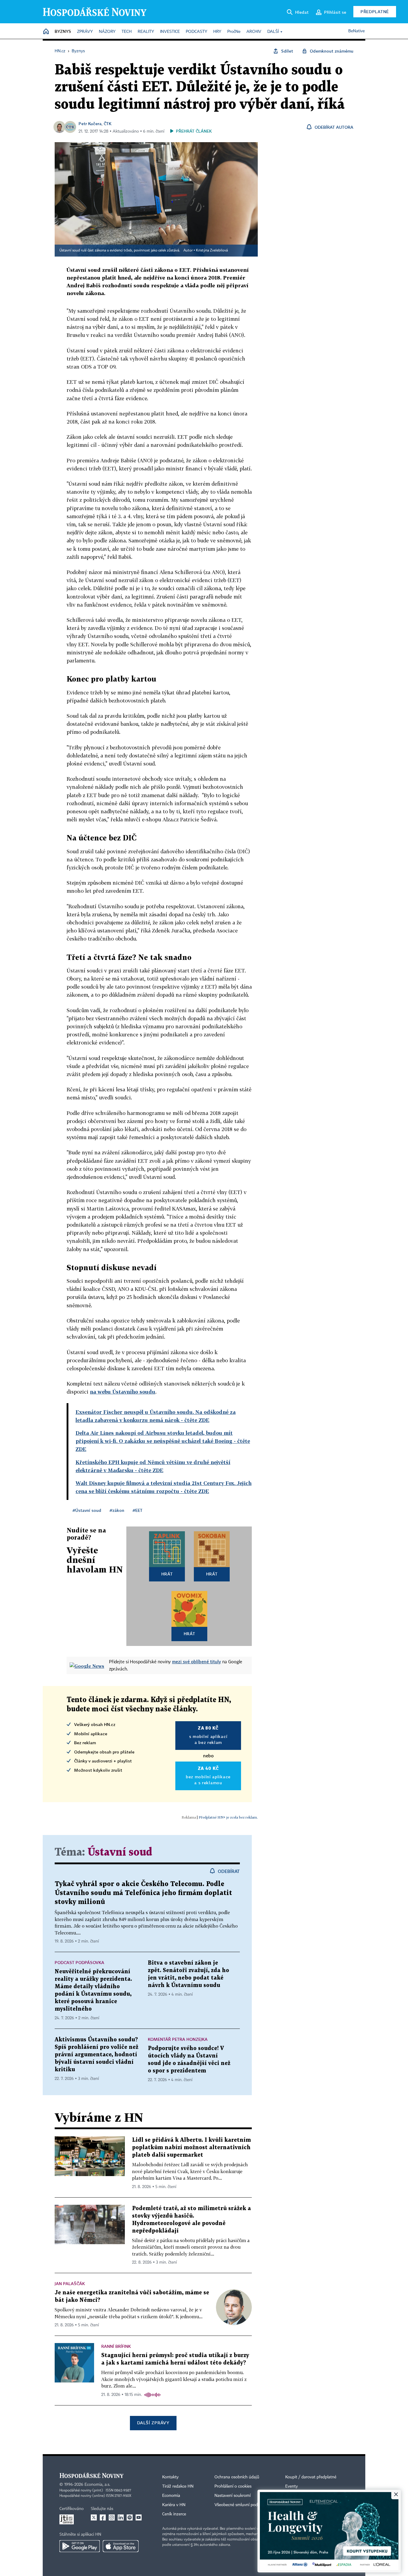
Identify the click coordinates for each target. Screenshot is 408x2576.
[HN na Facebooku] (103, 2517)
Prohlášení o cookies (233, 2486)
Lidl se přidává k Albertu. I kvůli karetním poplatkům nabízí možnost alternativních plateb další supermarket (191, 2148)
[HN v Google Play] (80, 2546)
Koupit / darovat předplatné (311, 2477)
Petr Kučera (90, 123)
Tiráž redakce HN (178, 2486)
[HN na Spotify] (130, 2517)
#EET (138, 1510)
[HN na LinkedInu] (121, 2517)
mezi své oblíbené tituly (197, 1661)
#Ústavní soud (87, 1510)
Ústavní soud (120, 1852)
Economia (171, 2496)
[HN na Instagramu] (112, 2517)
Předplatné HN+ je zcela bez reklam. (228, 1817)
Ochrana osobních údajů (237, 2477)
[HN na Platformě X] (94, 2517)
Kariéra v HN (174, 2505)
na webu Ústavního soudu (123, 1392)
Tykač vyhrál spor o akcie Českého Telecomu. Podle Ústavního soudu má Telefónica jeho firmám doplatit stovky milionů (143, 1893)
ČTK (108, 123)
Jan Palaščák (70, 2283)
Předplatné (375, 11)
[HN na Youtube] (139, 2517)
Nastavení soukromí (233, 2496)
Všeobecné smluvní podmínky (242, 2505)
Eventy (292, 2486)
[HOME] (46, 32)
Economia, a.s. (97, 2485)
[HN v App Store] (121, 2546)
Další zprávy (153, 2423)
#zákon (117, 1510)
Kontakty (170, 2477)
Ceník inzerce (174, 2514)
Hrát (167, 1574)
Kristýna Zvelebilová (212, 251)
